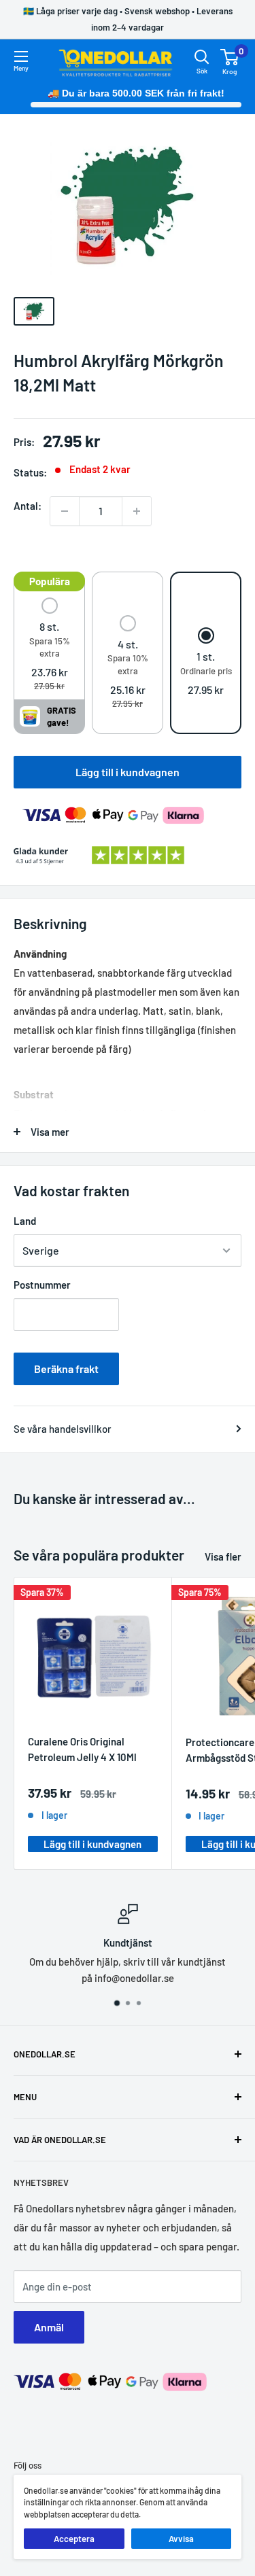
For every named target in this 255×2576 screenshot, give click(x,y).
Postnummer (42, 1285)
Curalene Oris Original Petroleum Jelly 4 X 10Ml (82, 1749)
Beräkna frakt (66, 1369)
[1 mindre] (65, 511)
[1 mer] (137, 511)
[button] (49, 645)
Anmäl (49, 2327)
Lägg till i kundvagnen (128, 772)
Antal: (28, 506)
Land (25, 1221)
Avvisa (181, 2539)
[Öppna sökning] (202, 57)
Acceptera (74, 2539)
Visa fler (223, 1556)
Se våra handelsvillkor (63, 1429)
